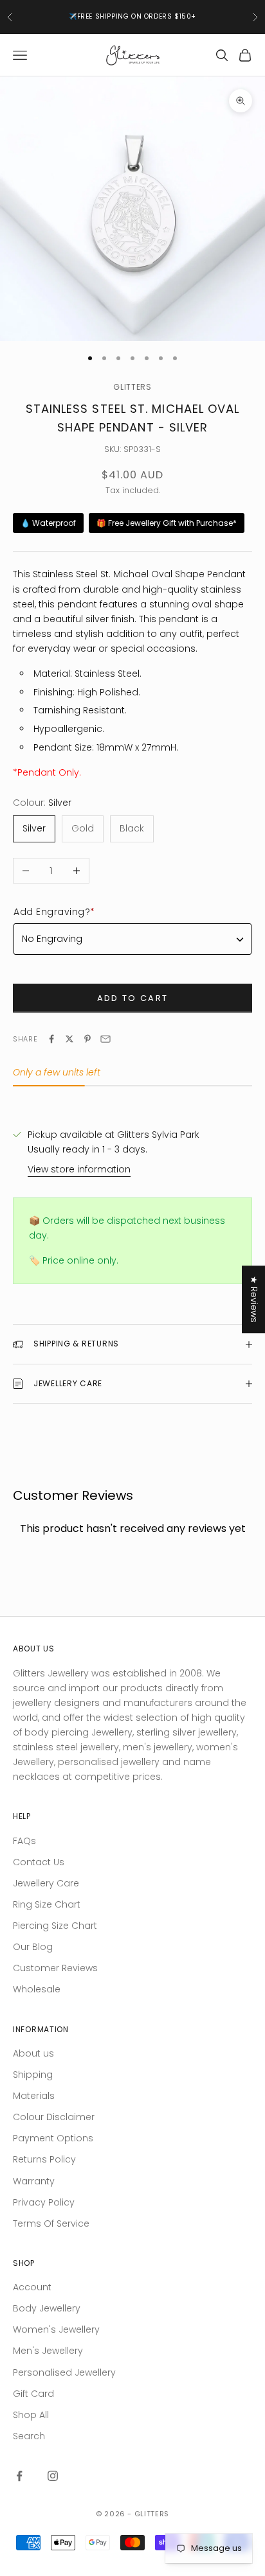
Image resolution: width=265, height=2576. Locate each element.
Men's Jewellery (48, 2351)
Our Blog (33, 1947)
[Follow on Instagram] (53, 2476)
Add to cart (133, 998)
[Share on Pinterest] (87, 1039)
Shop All (31, 2415)
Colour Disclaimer (54, 2117)
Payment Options (53, 2138)
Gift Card (33, 2394)
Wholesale (37, 1989)
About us (33, 2053)
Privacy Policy (44, 2202)
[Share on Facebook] (51, 1039)
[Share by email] (105, 1039)
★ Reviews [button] (254, 1299)
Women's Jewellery (56, 2329)
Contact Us (39, 1862)
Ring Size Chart (47, 1904)
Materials (34, 2096)
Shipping (33, 2075)
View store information (79, 1169)
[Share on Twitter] (69, 1039)
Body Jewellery (47, 2308)
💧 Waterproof (48, 523)
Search (29, 2436)
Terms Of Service (51, 2224)
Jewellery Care (46, 1883)
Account (32, 2287)
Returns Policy (44, 2159)
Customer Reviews (55, 1968)
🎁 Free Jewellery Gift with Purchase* (167, 523)
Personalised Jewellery (64, 2372)
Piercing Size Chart (55, 1926)
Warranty (34, 2181)
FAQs (24, 1841)
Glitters (132, 387)
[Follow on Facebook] (19, 2476)
